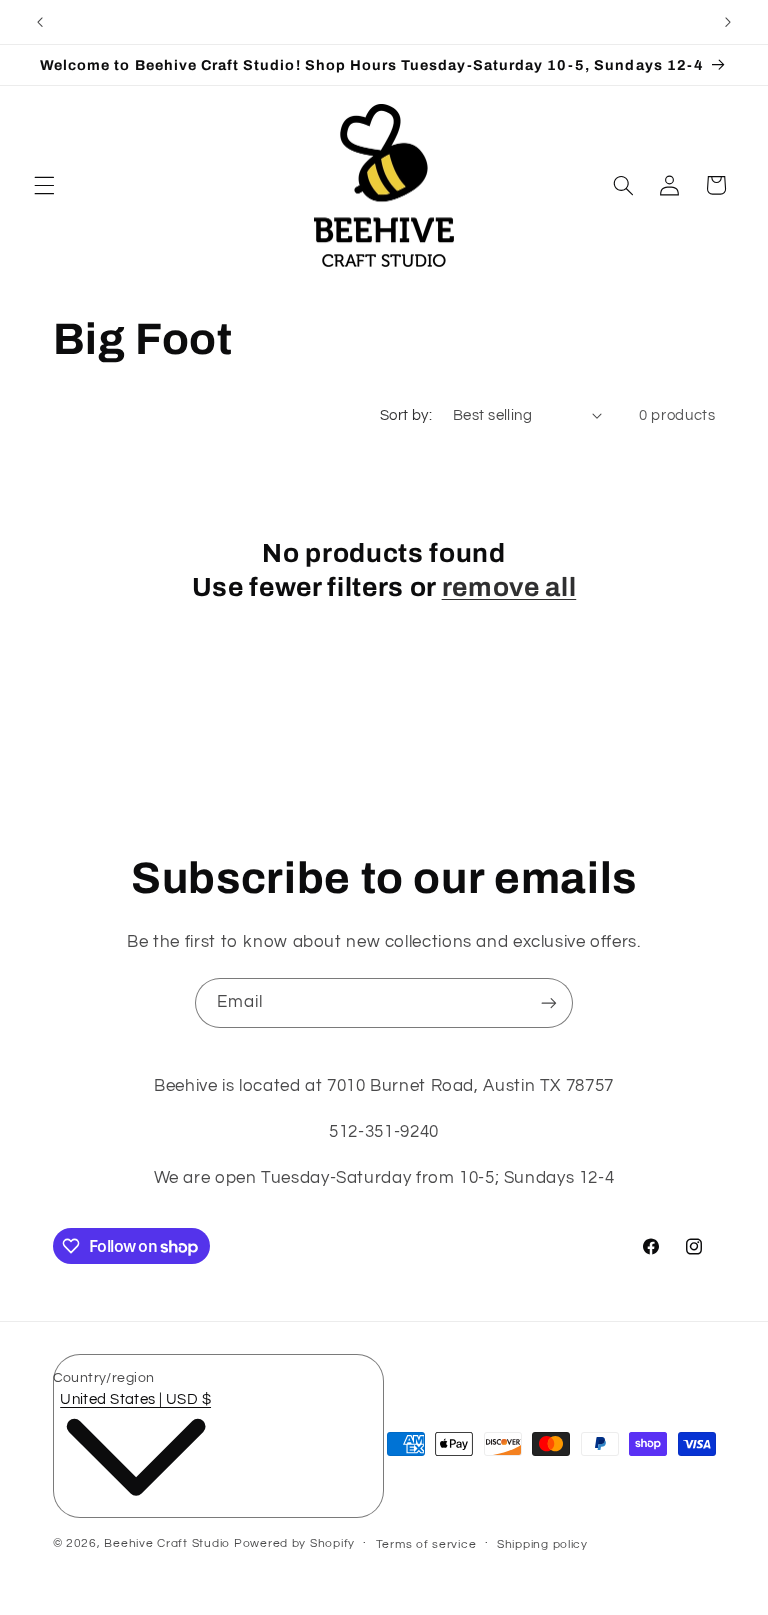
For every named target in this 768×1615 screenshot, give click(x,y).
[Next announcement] (728, 22)
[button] (44, 185)
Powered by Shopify (294, 1543)
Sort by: (406, 415)
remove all (509, 587)
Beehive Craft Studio (167, 1543)
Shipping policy (542, 1544)
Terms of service (426, 1544)
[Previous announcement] (40, 22)
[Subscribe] (549, 1002)
